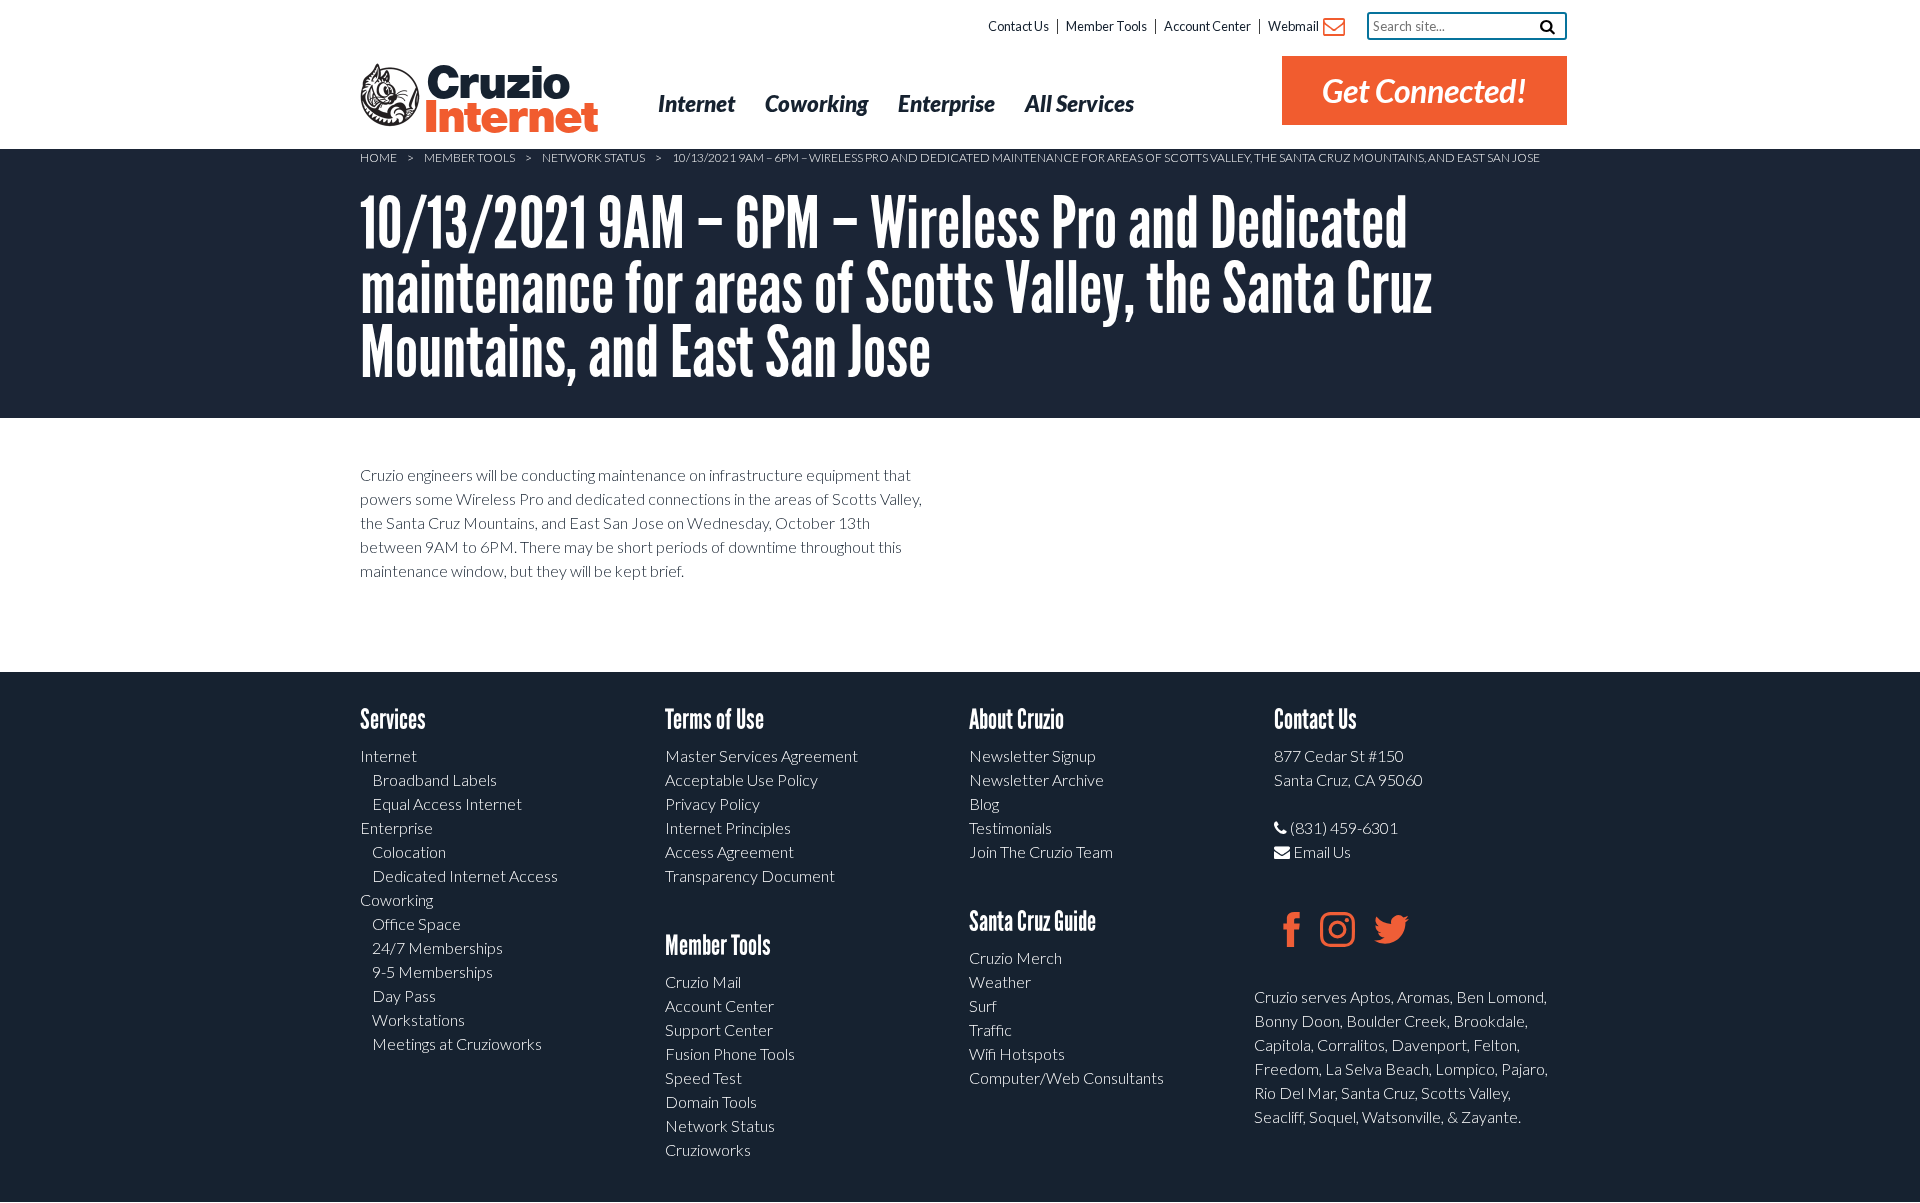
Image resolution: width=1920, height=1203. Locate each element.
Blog (984, 803)
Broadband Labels (434, 779)
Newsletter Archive (1036, 779)
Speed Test (703, 1077)
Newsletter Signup (1032, 755)
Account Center (1207, 26)
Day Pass (404, 995)
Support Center (719, 1029)
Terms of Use (714, 719)
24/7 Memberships (437, 947)
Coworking (396, 899)
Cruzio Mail (703, 981)
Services (393, 719)
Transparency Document (750, 875)
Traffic (990, 1029)
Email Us (1320, 851)
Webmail (1294, 26)
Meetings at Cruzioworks (457, 1043)
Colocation (409, 851)
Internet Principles (728, 827)
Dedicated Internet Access (465, 875)
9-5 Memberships (432, 971)
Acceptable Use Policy (741, 779)
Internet (388, 755)
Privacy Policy (712, 803)
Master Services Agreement (761, 755)
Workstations (418, 1019)
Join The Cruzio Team (1041, 851)
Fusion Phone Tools (730, 1053)
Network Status (593, 157)
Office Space (416, 923)
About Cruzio (1016, 719)
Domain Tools (711, 1101)
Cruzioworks (708, 1149)
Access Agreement (729, 851)
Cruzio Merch (1015, 957)
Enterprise (396, 827)
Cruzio (510, 101)
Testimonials (1010, 827)
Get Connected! (1424, 90)
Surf (983, 1005)
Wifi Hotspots (1017, 1053)
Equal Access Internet (447, 803)
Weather (1000, 981)
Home (378, 157)
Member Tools (1106, 26)
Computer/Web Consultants (1066, 1077)
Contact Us (1018, 26)
